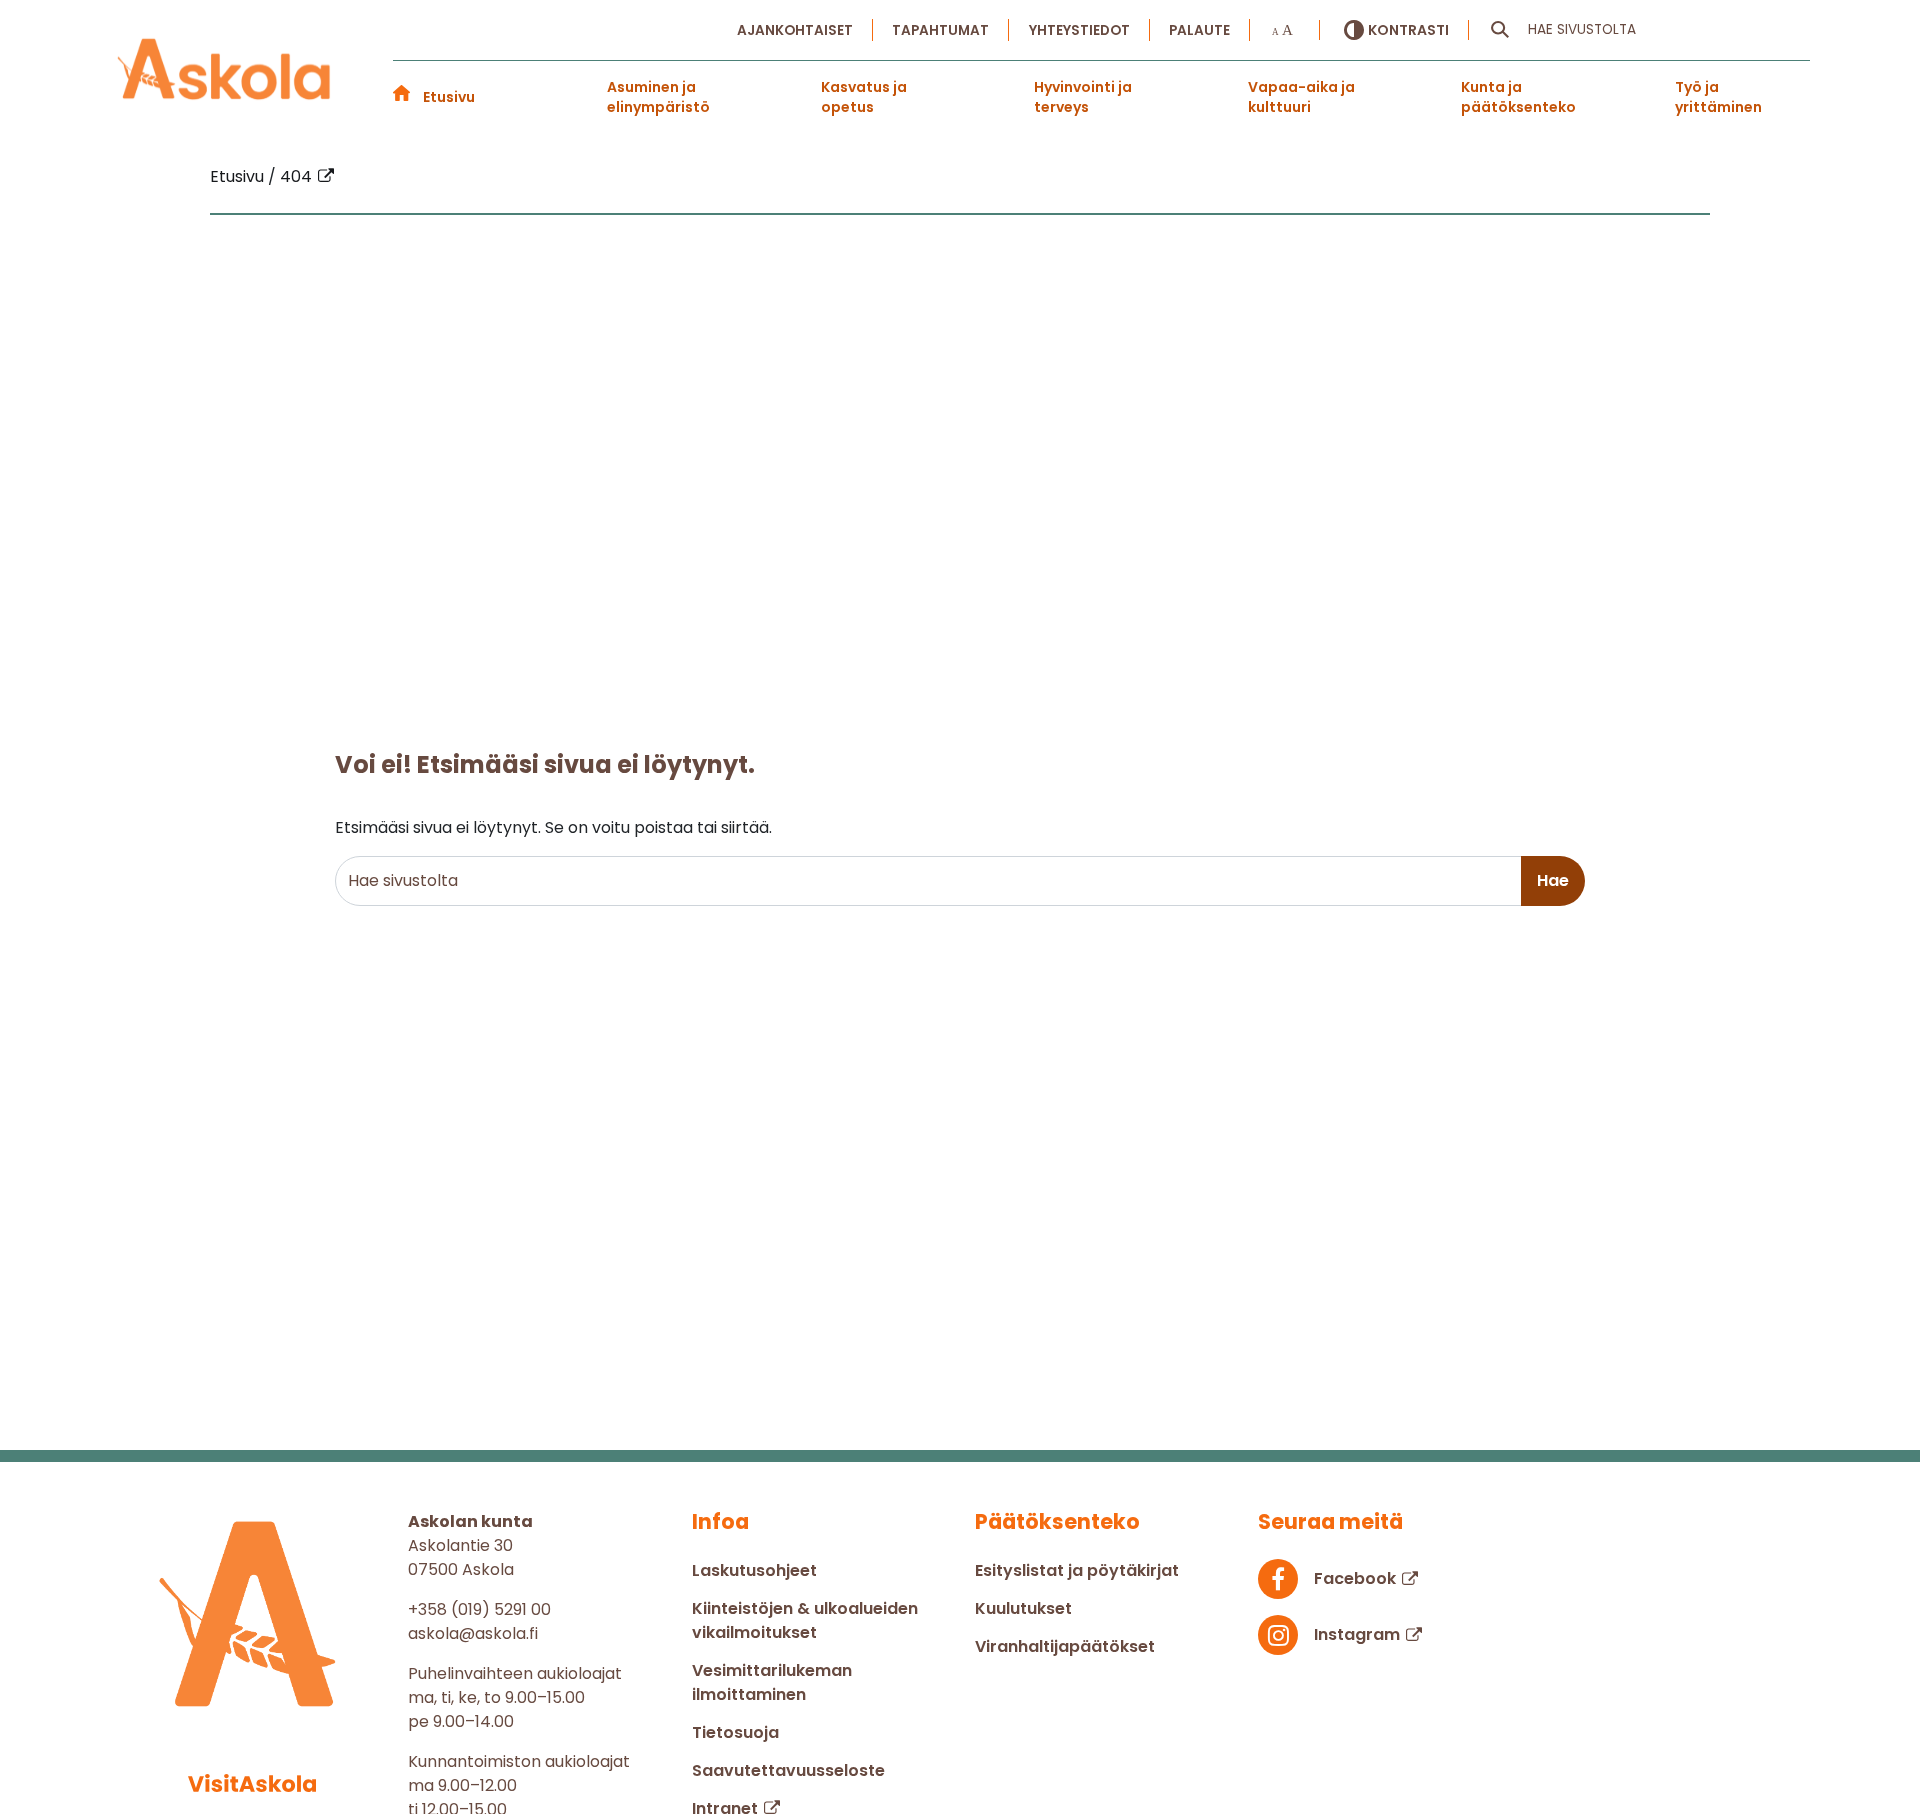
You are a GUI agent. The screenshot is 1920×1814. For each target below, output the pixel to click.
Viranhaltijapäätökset (1065, 1646)
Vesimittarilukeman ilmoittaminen (772, 1682)
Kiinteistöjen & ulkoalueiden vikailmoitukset (805, 1620)
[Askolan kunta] (225, 71)
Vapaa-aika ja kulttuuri (1301, 97)
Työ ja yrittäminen (1718, 97)
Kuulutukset (1023, 1608)
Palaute (1199, 30)
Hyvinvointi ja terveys (1083, 97)
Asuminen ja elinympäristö (658, 97)
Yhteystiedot (1079, 30)
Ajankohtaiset (795, 30)
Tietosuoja (735, 1732)
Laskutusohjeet (754, 1570)
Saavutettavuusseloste (788, 1770)
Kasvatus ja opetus (864, 97)
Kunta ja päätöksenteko (1518, 97)
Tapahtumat (940, 30)
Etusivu (449, 97)
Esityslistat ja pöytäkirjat (1077, 1570)
